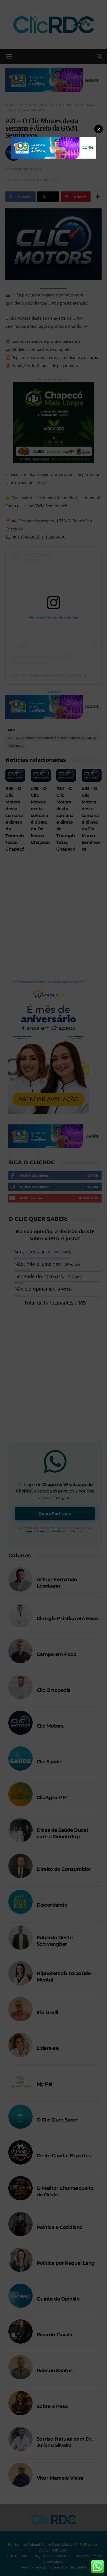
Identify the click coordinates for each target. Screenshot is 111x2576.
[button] (99, 129)
